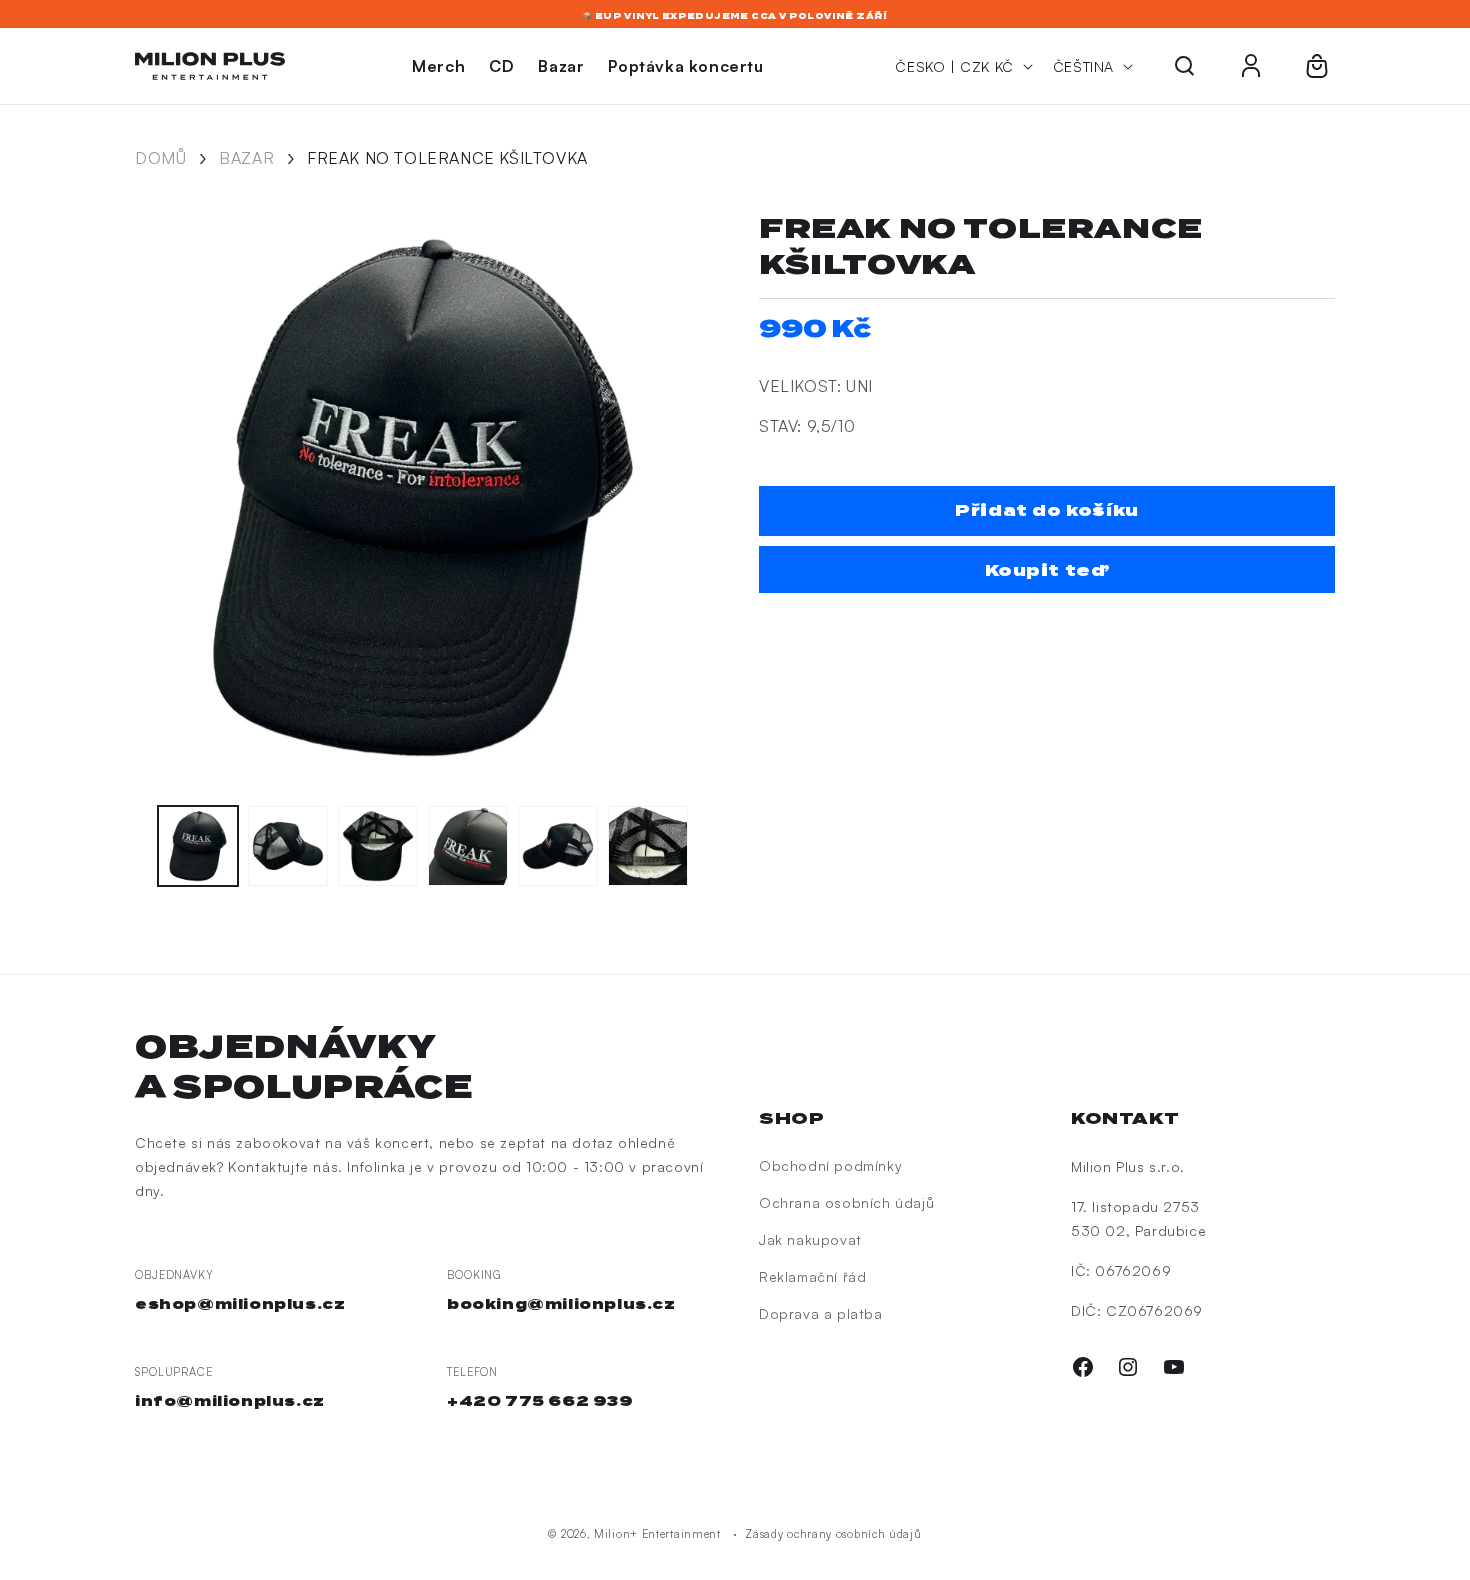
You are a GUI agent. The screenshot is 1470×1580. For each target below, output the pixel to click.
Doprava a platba (821, 1313)
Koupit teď (1047, 570)
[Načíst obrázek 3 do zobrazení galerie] (378, 846)
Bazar (246, 158)
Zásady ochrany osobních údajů (833, 1534)
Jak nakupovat (810, 1239)
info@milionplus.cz (230, 1401)
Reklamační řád (812, 1276)
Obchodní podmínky (830, 1165)
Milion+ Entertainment (657, 1534)
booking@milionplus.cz (561, 1304)
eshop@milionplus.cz (240, 1304)
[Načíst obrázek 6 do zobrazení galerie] (648, 846)
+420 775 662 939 (540, 1401)
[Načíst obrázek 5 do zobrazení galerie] (558, 846)
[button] (1185, 66)
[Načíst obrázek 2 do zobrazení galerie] (288, 846)
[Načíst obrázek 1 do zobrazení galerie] (198, 846)
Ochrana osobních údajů (846, 1202)
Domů (160, 158)
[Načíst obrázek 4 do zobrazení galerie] (468, 846)
